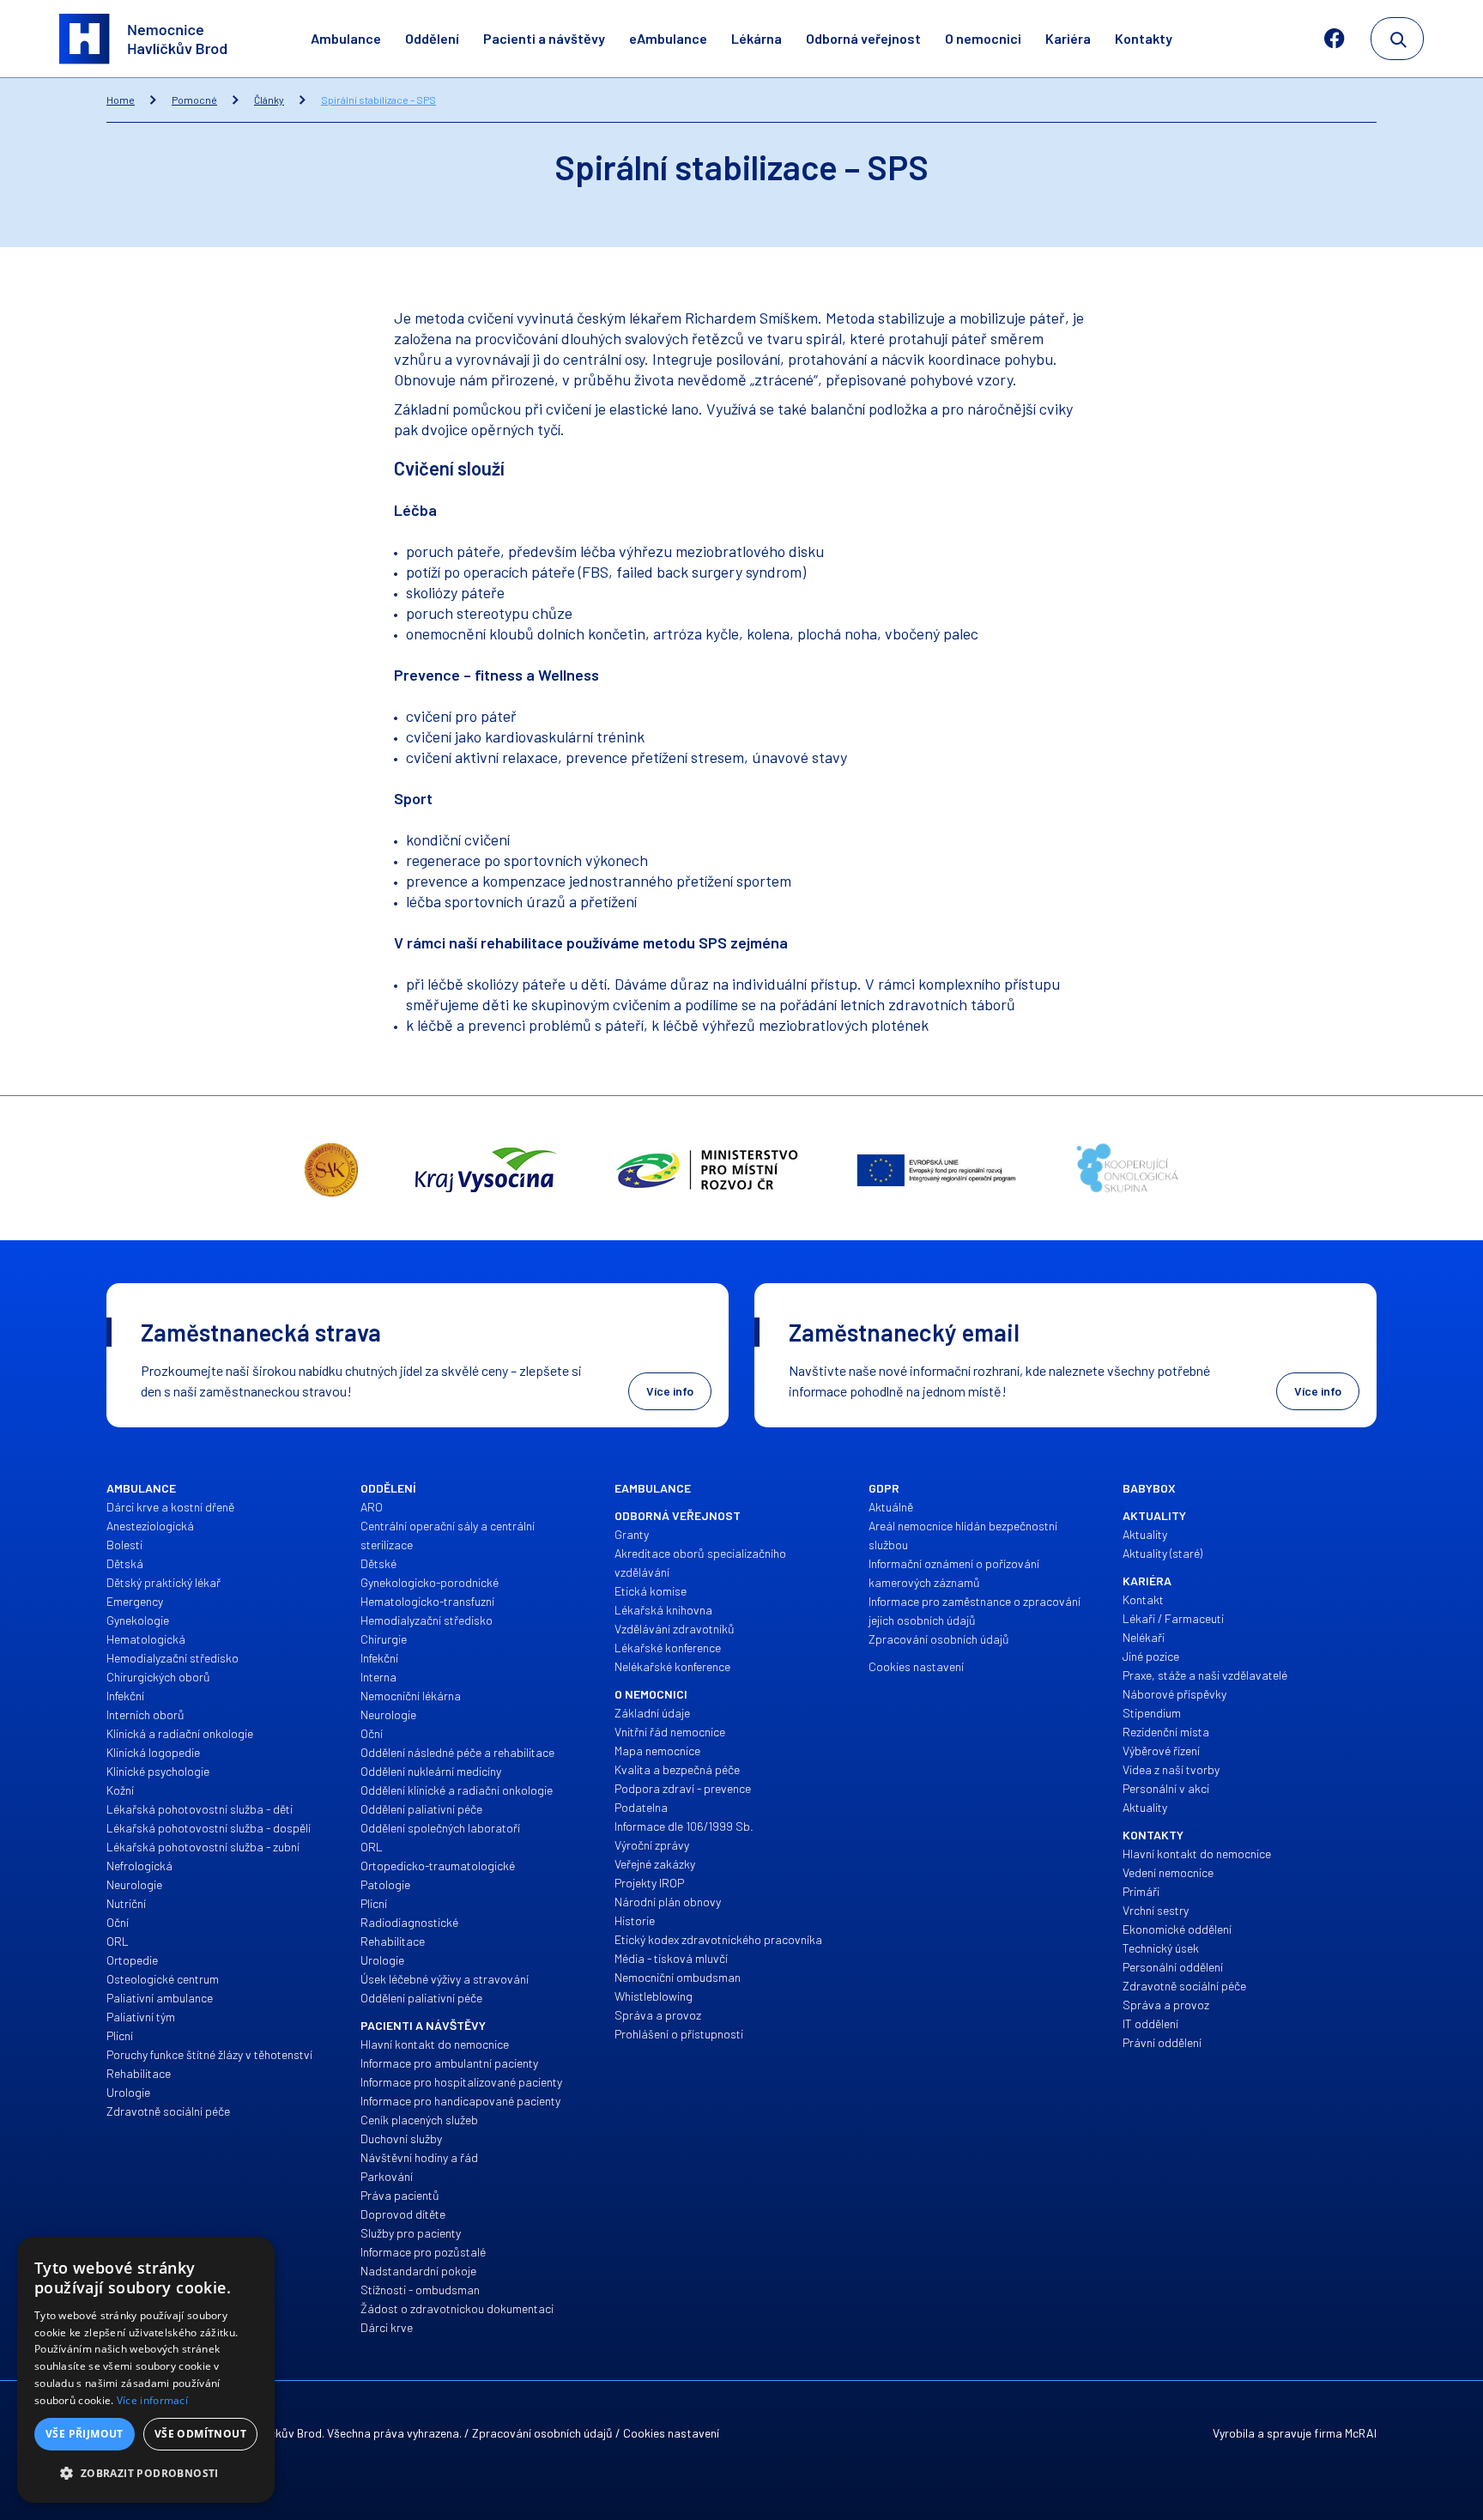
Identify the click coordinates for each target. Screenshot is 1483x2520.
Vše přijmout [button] (85, 2434)
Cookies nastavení (671, 2433)
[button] (146, 2474)
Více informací (152, 2400)
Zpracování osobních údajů (542, 2433)
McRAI (1361, 2433)
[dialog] (146, 2370)
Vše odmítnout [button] (200, 2434)
